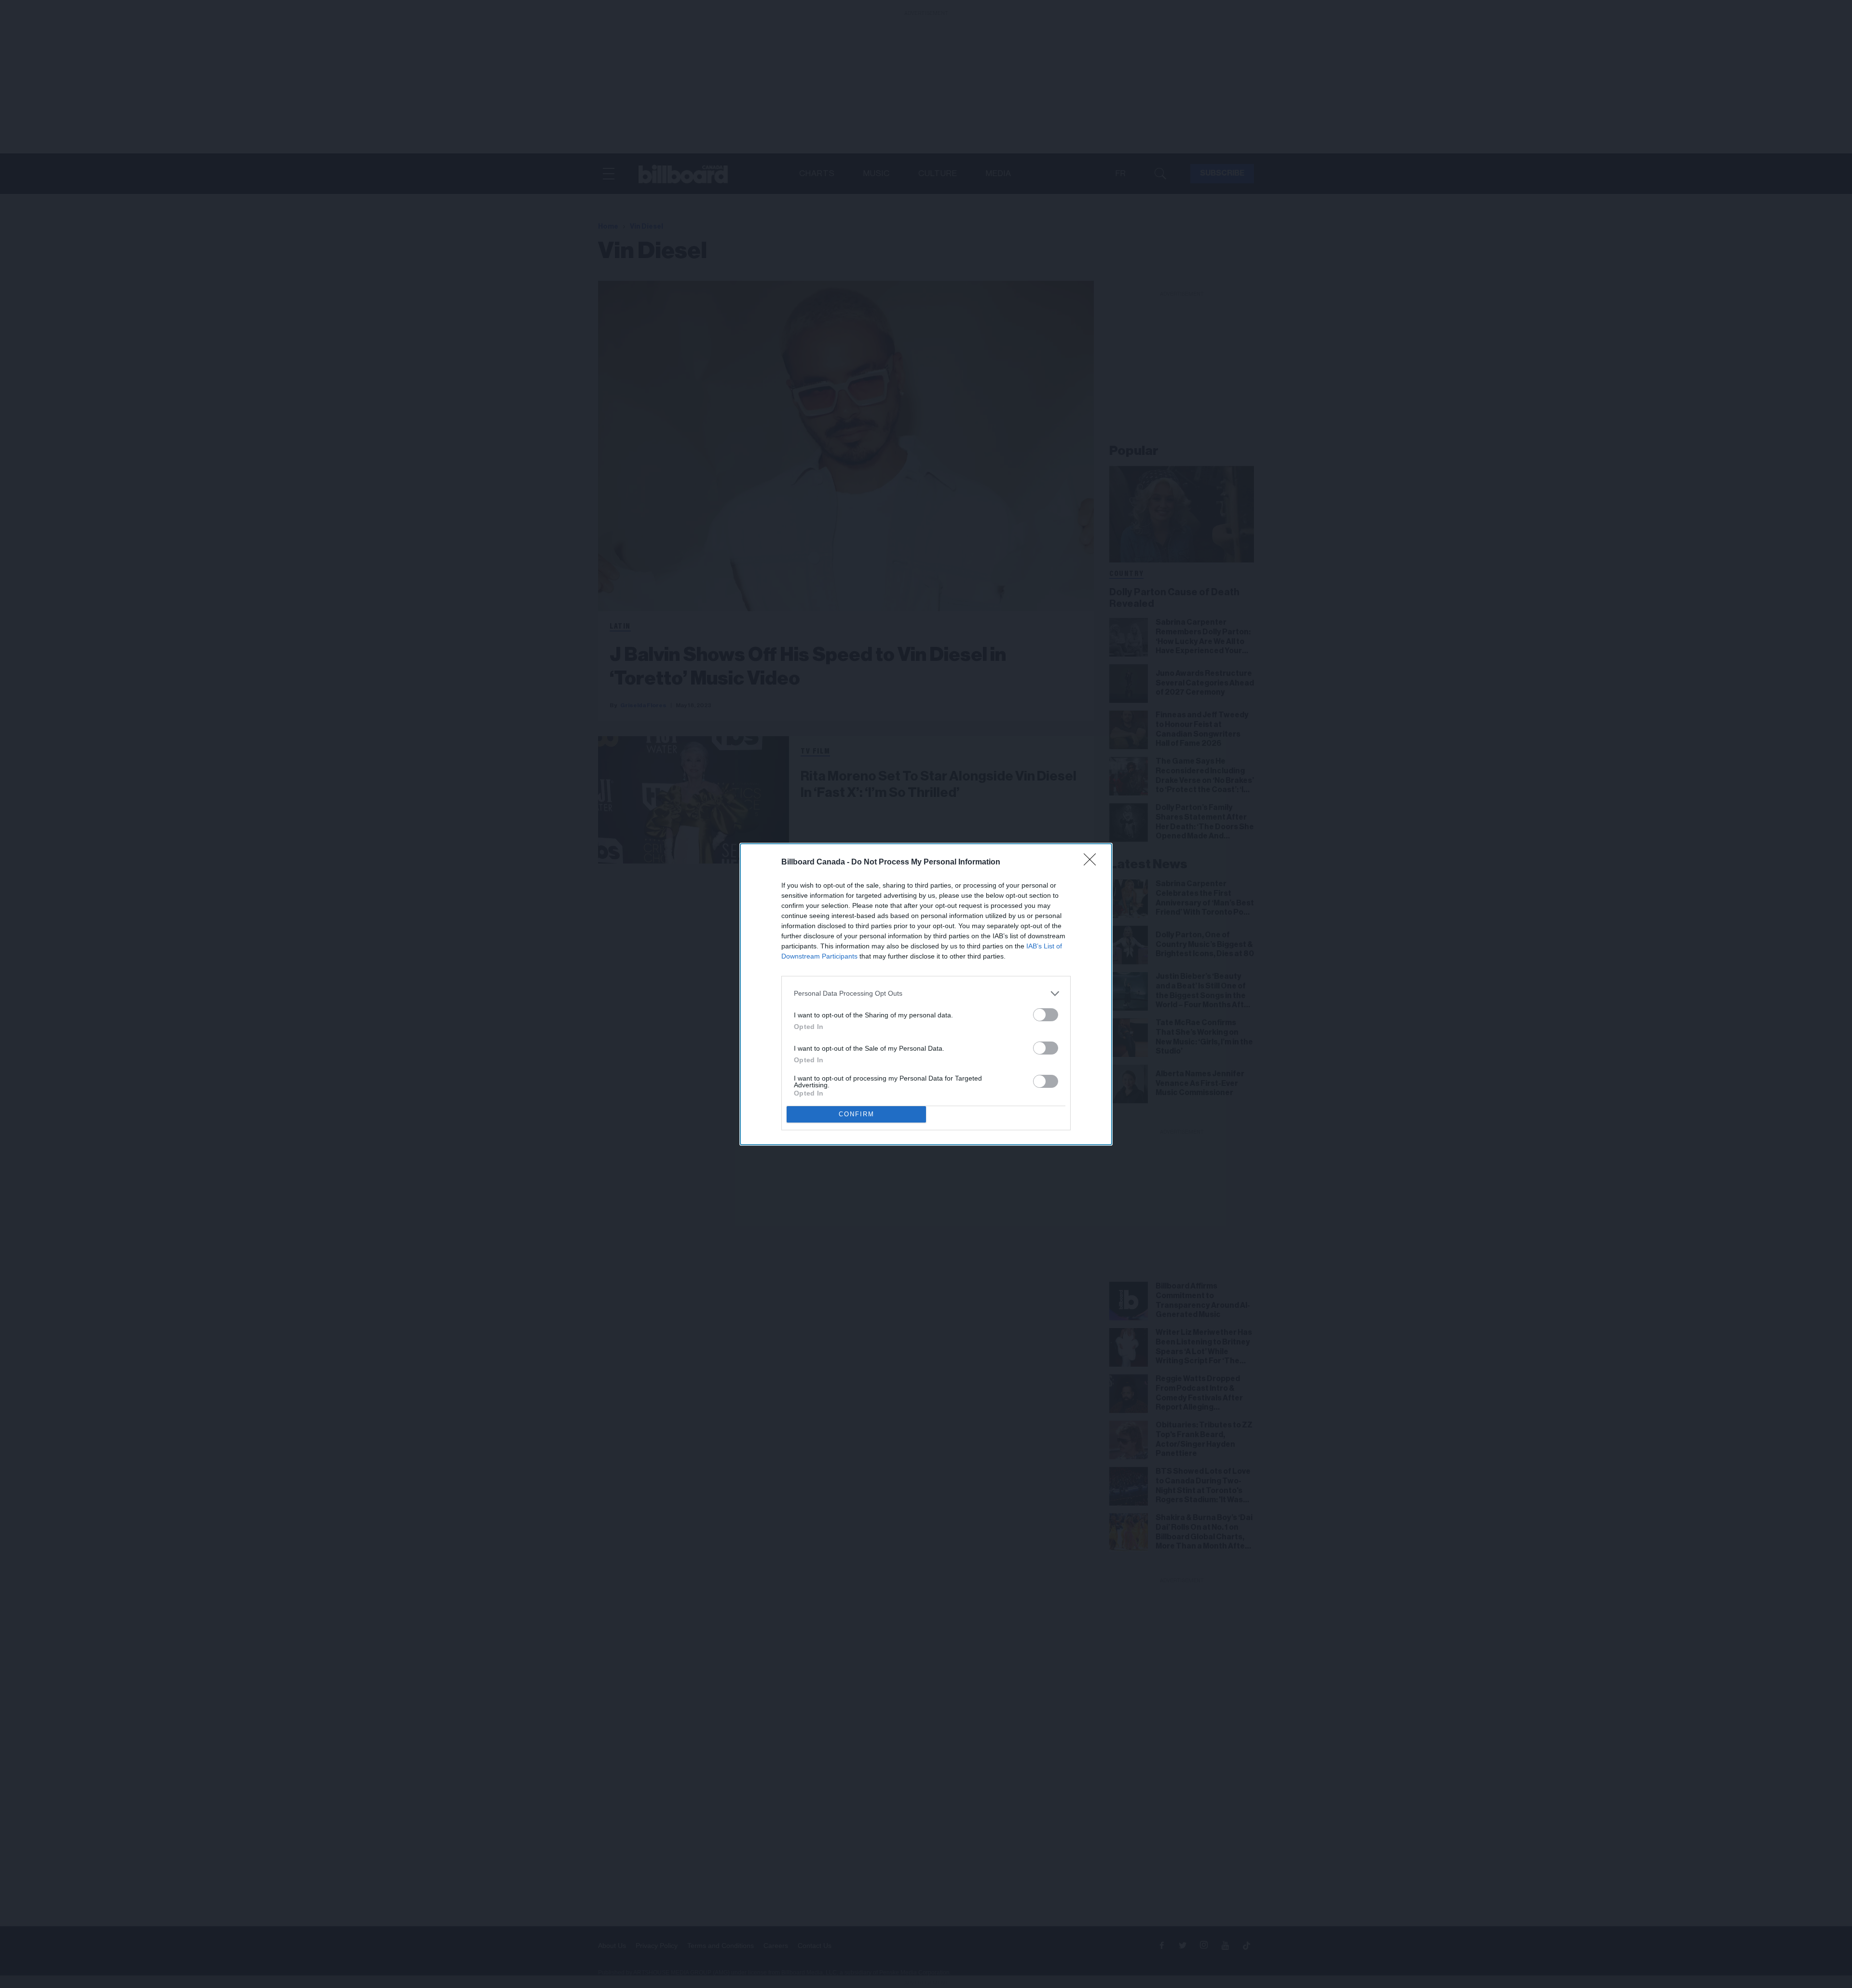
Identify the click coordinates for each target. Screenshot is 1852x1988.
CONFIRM (857, 1114)
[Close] (1093, 863)
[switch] (1046, 1015)
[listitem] (926, 994)
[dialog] (926, 994)
